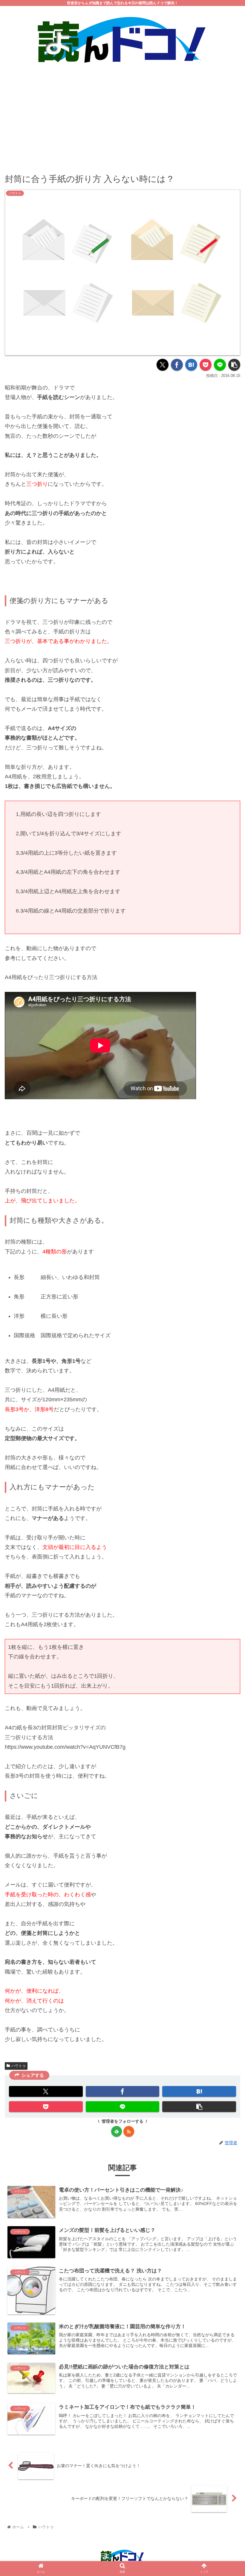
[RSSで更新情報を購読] (129, 2131)
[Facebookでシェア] (177, 365)
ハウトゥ (19, 2066)
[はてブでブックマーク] (191, 365)
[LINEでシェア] (220, 365)
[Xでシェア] (163, 365)
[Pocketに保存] (206, 365)
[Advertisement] (122, 115)
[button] (234, 365)
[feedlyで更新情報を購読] (117, 2131)
